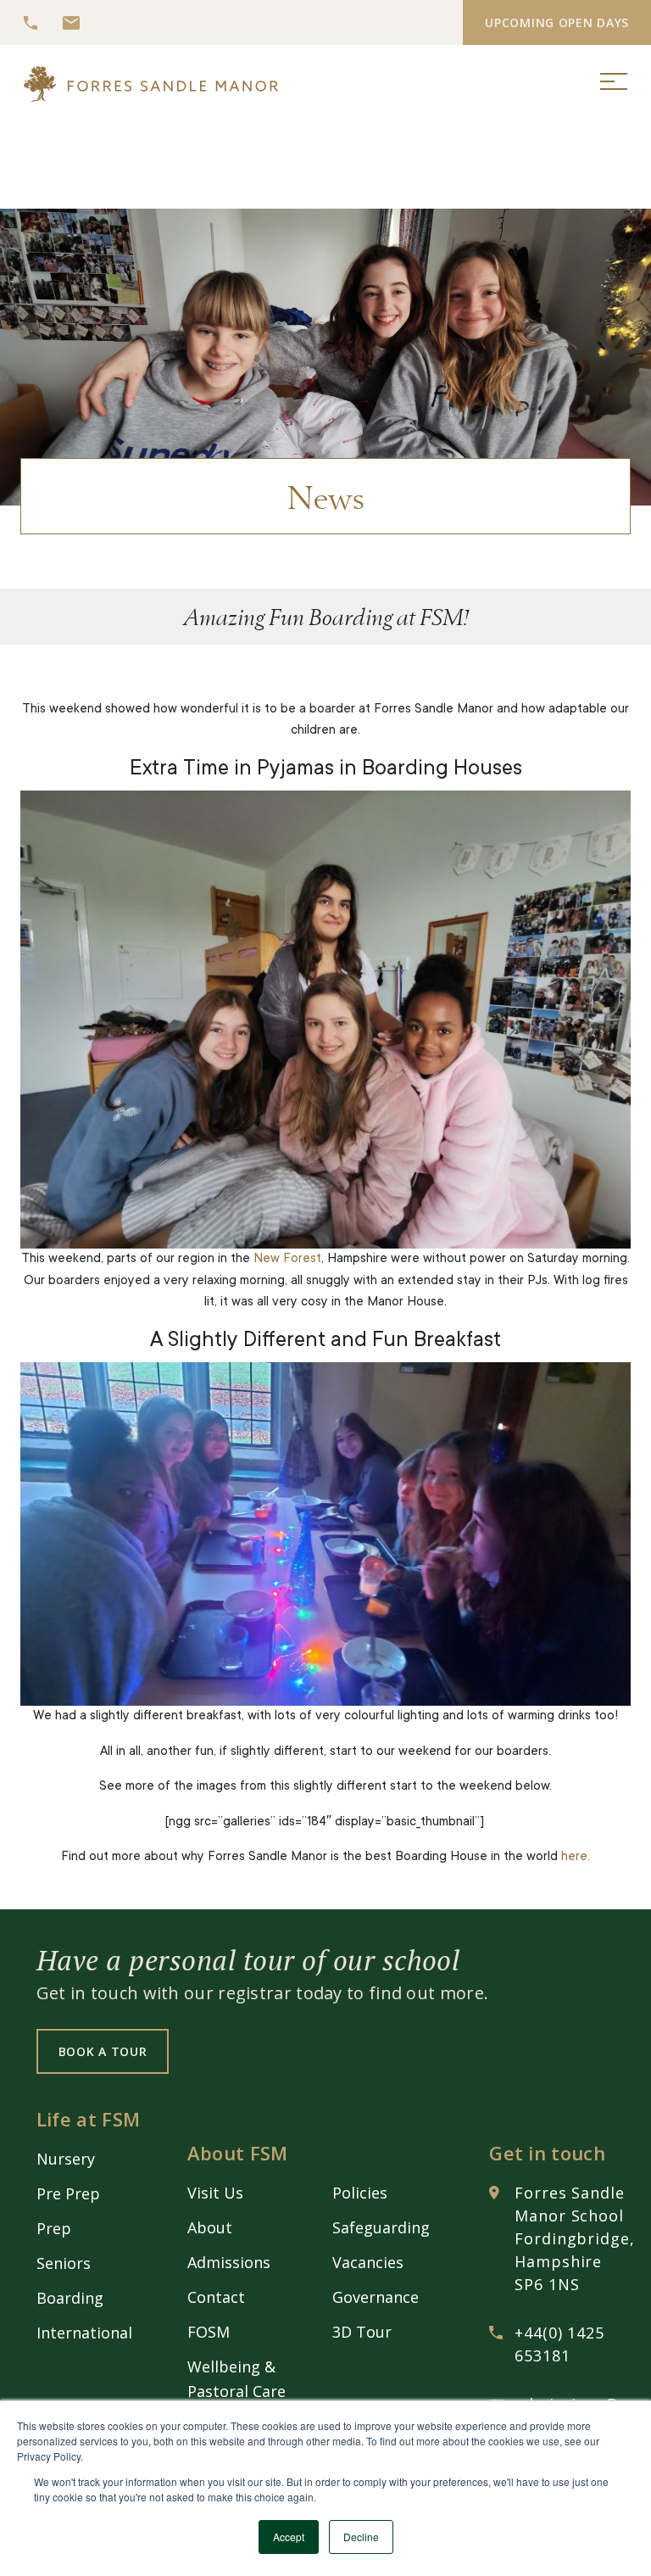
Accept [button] (289, 2537)
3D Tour (362, 2332)
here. (576, 1857)
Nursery (66, 2159)
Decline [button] (361, 2537)
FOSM (209, 2332)
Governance (376, 2297)
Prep (54, 2228)
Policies (360, 2193)
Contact (216, 2297)
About (210, 2227)
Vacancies (368, 2262)
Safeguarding (381, 2227)
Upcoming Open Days (557, 22)
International (84, 2333)
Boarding (70, 2298)
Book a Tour (103, 2051)
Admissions (229, 2262)
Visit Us (215, 2193)
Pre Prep (68, 2193)
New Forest (287, 1259)
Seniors (64, 2263)
